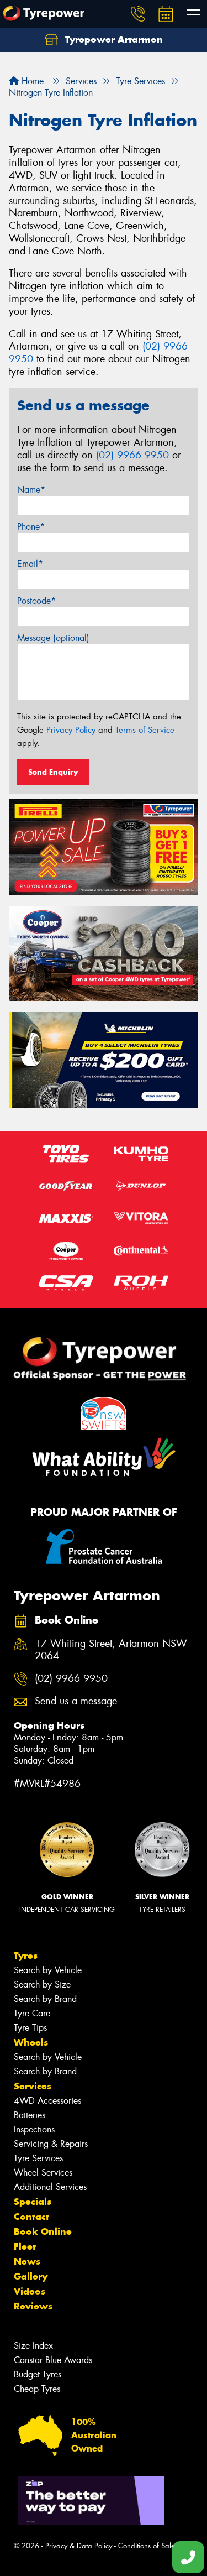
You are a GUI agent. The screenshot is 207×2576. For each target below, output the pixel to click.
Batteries (30, 2115)
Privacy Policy (71, 730)
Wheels (31, 2042)
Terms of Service (145, 730)
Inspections (34, 2129)
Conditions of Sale (147, 2546)
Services (33, 2086)
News (27, 2261)
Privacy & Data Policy (79, 2546)
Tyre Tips (30, 2028)
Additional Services (50, 2187)
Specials (33, 2202)
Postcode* (36, 601)
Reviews (33, 2306)
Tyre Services (38, 2158)
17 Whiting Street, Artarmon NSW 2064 (111, 1650)
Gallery (31, 2276)
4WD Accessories (47, 2101)
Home (31, 81)
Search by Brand (45, 1999)
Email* (30, 564)
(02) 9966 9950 (132, 455)
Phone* (31, 527)
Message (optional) (53, 638)
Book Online (43, 2231)
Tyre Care (32, 2013)
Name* (31, 490)
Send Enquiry (53, 772)
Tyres (26, 1956)
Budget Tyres (38, 2374)
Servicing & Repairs (51, 2144)
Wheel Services (43, 2173)
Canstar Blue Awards (53, 2360)
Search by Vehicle (48, 1970)
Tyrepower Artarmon (113, 39)
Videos (30, 2291)
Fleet (25, 2246)
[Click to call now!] (138, 14)
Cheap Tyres (37, 2389)
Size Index (33, 2346)
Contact (31, 2217)
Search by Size (42, 1985)
